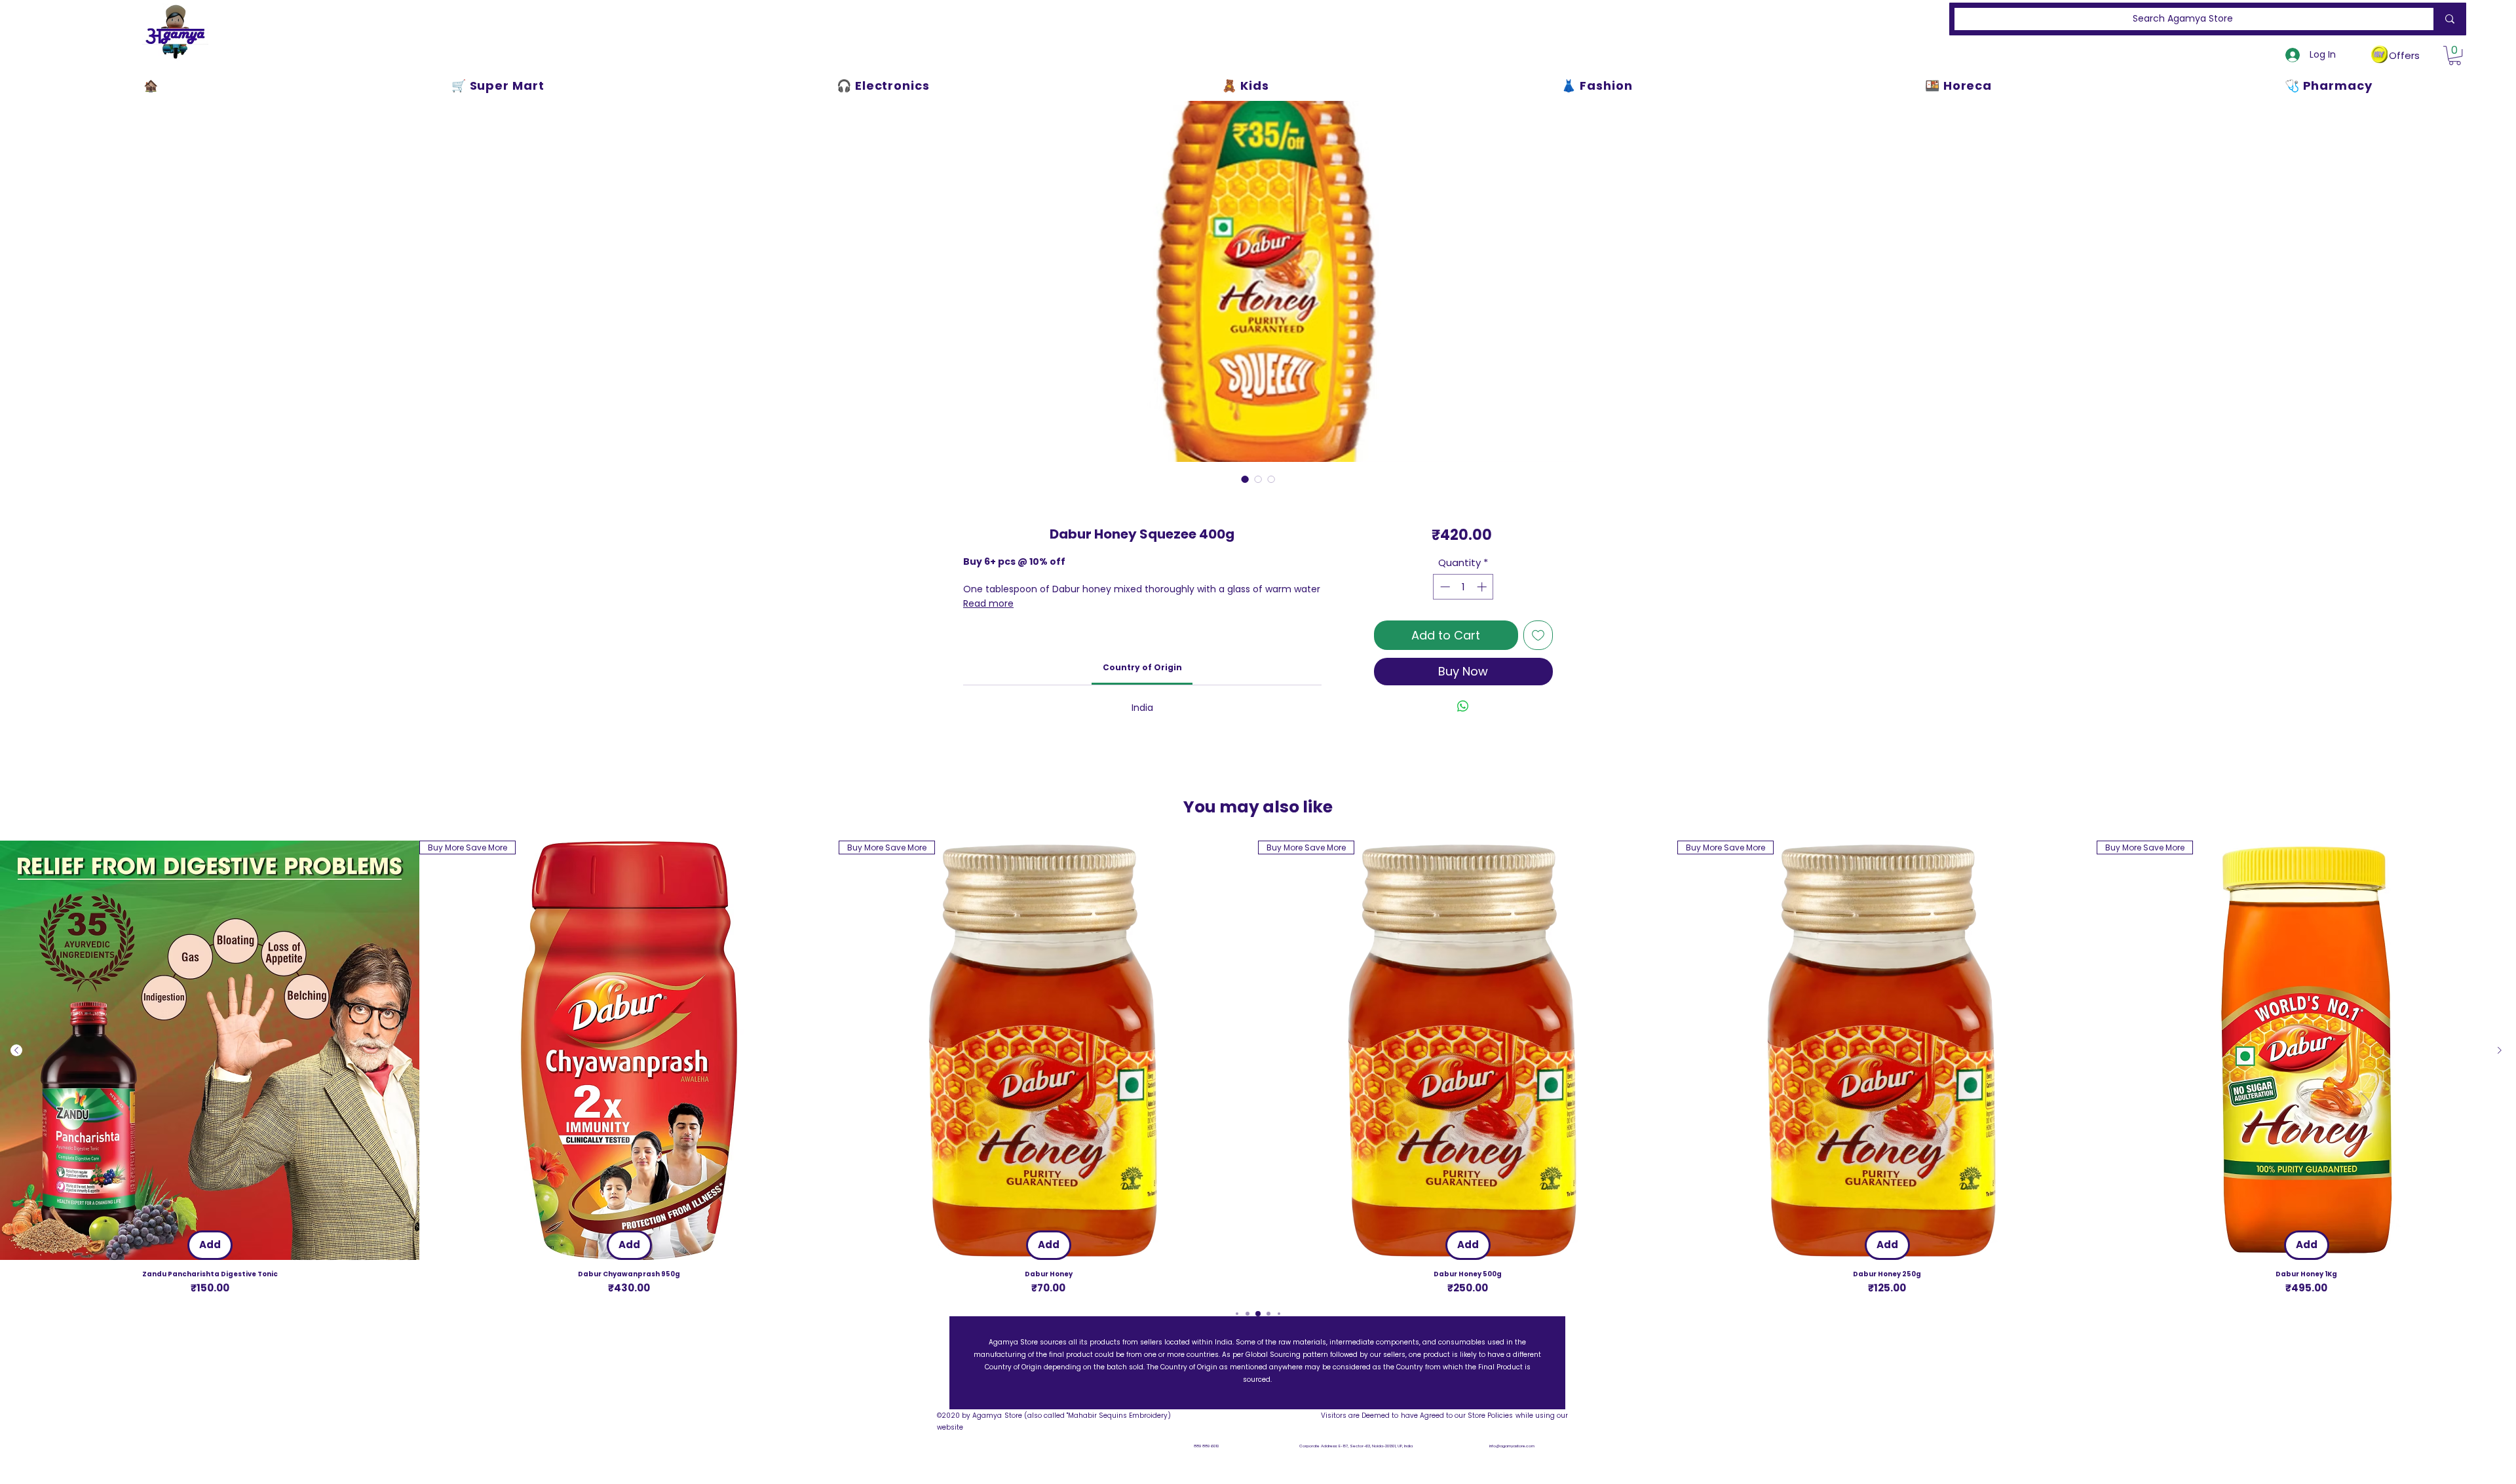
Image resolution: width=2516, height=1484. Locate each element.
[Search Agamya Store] (2447, 19)
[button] (2455, 55)
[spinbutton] (1463, 587)
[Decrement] (1444, 587)
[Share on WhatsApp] (1463, 706)
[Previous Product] (16, 1050)
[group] (1258, 1068)
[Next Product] (2500, 1050)
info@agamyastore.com (1512, 1446)
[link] (1142, 667)
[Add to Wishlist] (1538, 635)
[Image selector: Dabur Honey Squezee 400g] (1245, 479)
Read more (988, 603)
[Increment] (1483, 587)
